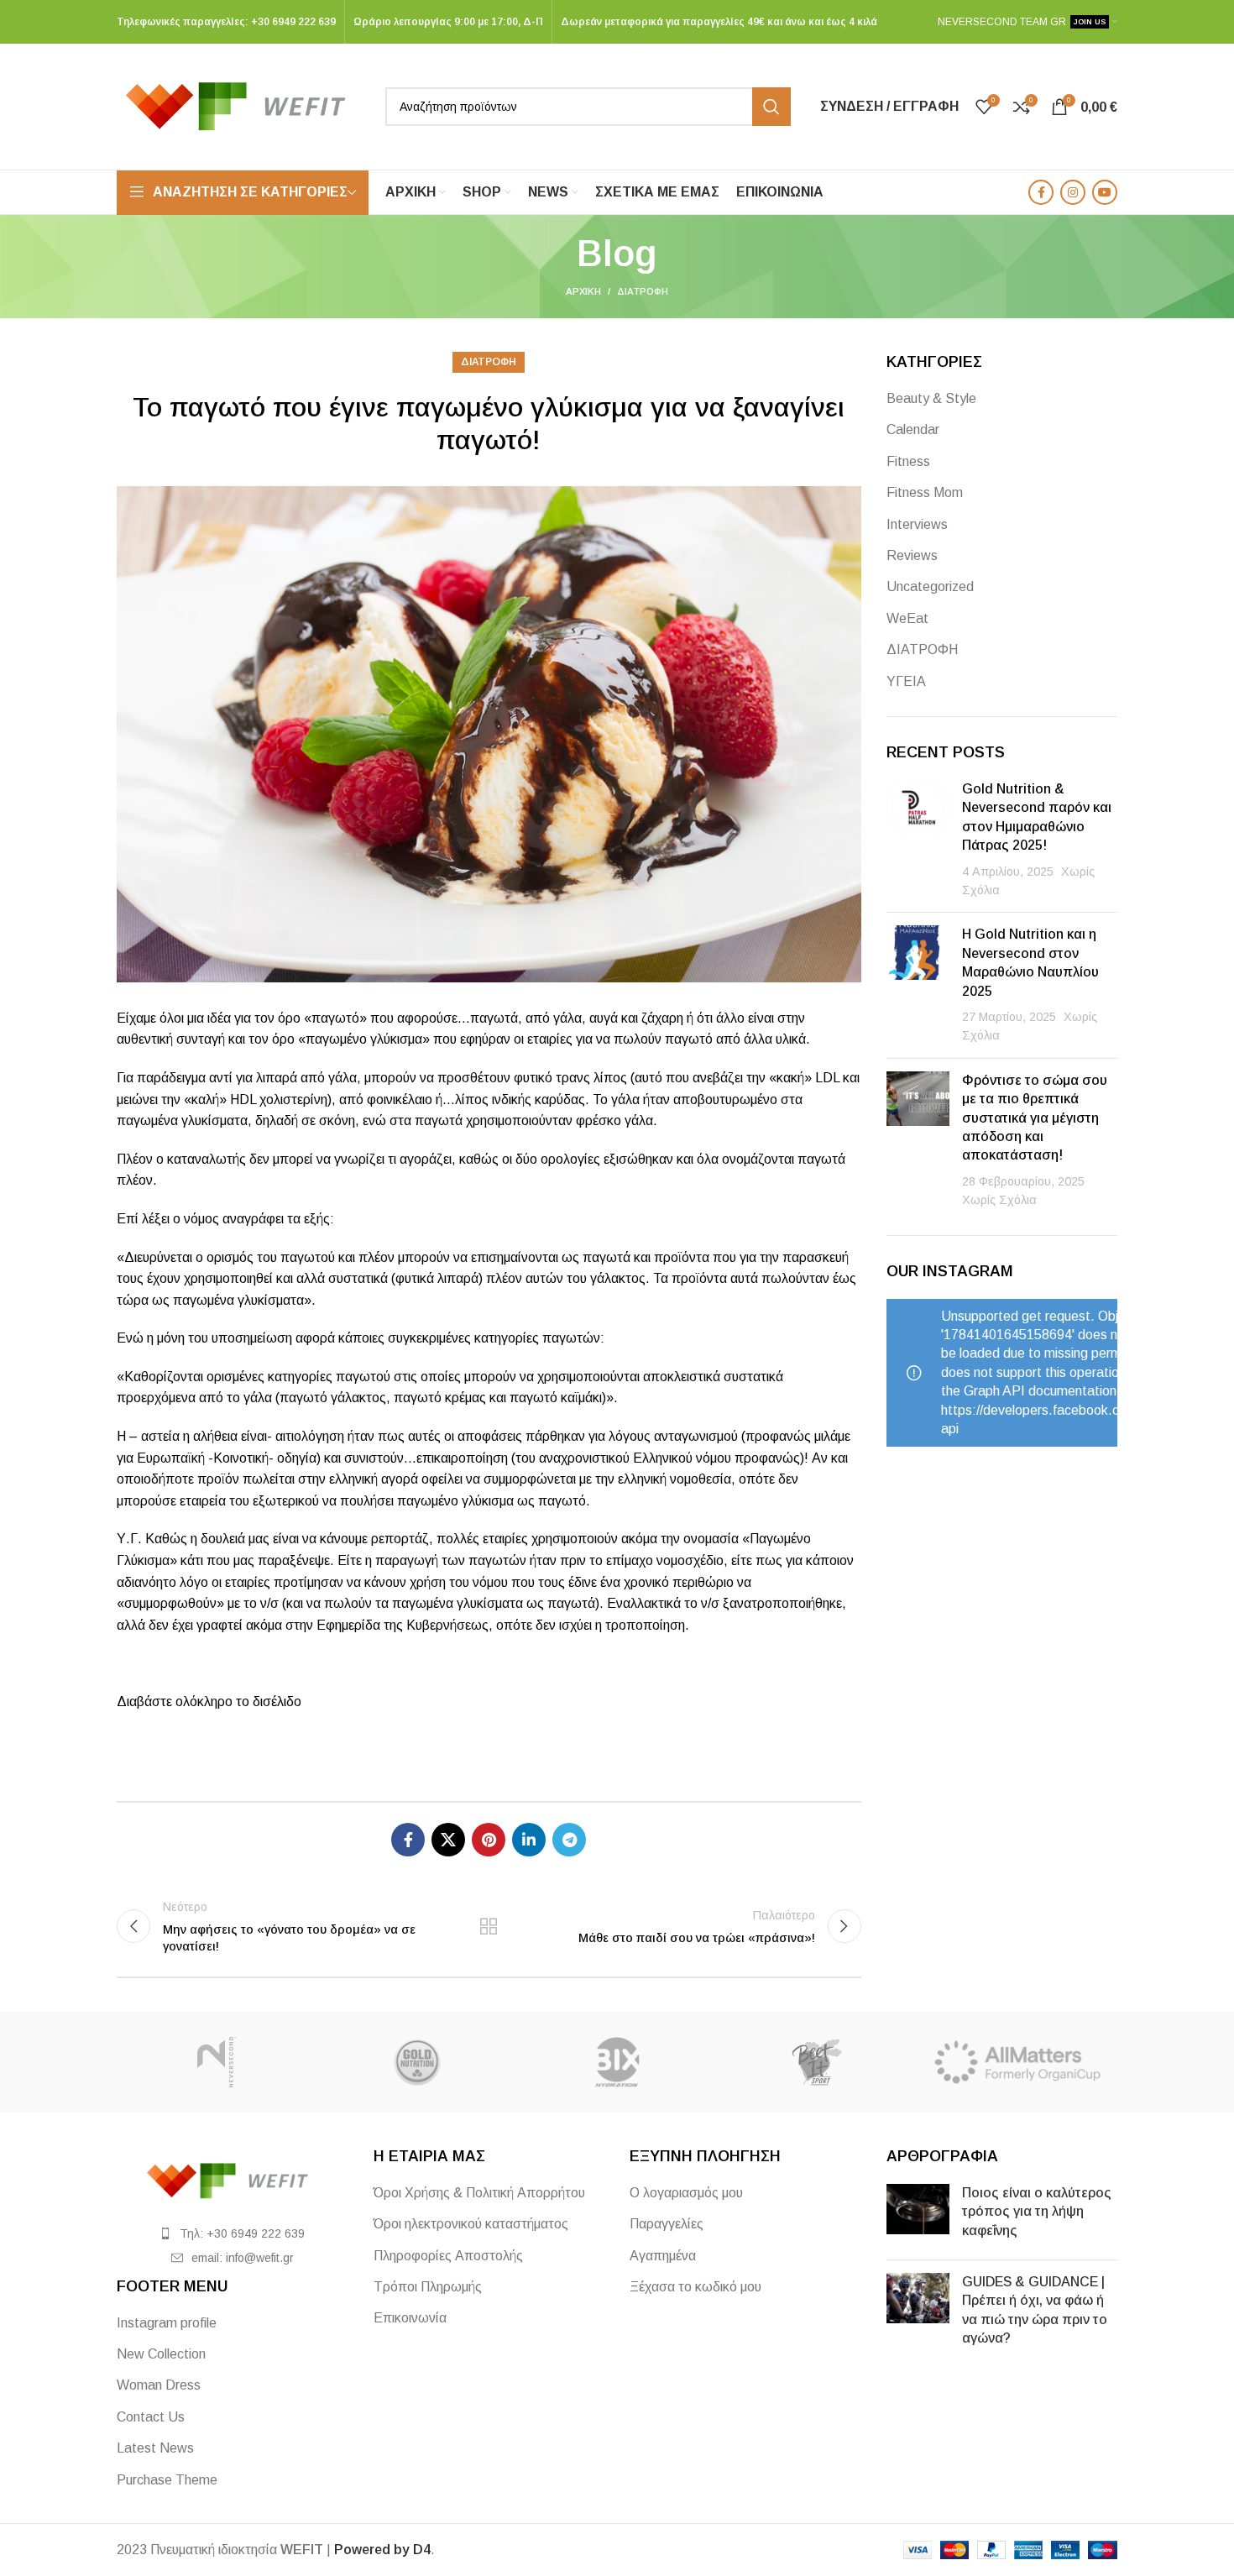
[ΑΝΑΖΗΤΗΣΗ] (771, 107)
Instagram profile (167, 2323)
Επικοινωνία (410, 2318)
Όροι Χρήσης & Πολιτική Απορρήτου (479, 2193)
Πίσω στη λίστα (489, 1926)
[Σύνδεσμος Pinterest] (489, 1840)
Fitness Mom (925, 492)
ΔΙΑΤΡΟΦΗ (643, 291)
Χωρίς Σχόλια (999, 1200)
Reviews (912, 555)
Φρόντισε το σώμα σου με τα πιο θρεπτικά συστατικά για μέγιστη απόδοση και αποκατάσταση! (1035, 1118)
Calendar (913, 429)
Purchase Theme (167, 2480)
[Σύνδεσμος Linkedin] (529, 1840)
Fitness (908, 461)
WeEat (907, 618)
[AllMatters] (1017, 2062)
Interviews (917, 524)
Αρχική (583, 291)
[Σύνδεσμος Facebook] (1041, 192)
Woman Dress (159, 2385)
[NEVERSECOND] (217, 2062)
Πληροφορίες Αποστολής (448, 2256)
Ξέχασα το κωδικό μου (695, 2287)
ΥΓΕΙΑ (906, 681)
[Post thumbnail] (918, 840)
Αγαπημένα (663, 2256)
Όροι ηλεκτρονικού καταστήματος (471, 2224)
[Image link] (233, 2179)
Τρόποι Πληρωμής (428, 2287)
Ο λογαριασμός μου (686, 2193)
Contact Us (151, 2417)
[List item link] (233, 2233)
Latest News (155, 2448)
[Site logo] (243, 105)
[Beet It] (817, 2062)
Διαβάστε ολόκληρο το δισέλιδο (209, 1702)
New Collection (161, 2354)
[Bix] (617, 2062)
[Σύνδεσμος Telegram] (569, 1840)
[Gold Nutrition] (416, 2062)
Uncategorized (930, 586)
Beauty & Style (931, 398)
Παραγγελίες (667, 2224)
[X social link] (448, 1840)
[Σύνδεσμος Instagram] (1073, 192)
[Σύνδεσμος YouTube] (1105, 192)
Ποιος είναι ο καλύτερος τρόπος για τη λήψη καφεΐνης (1037, 2212)
